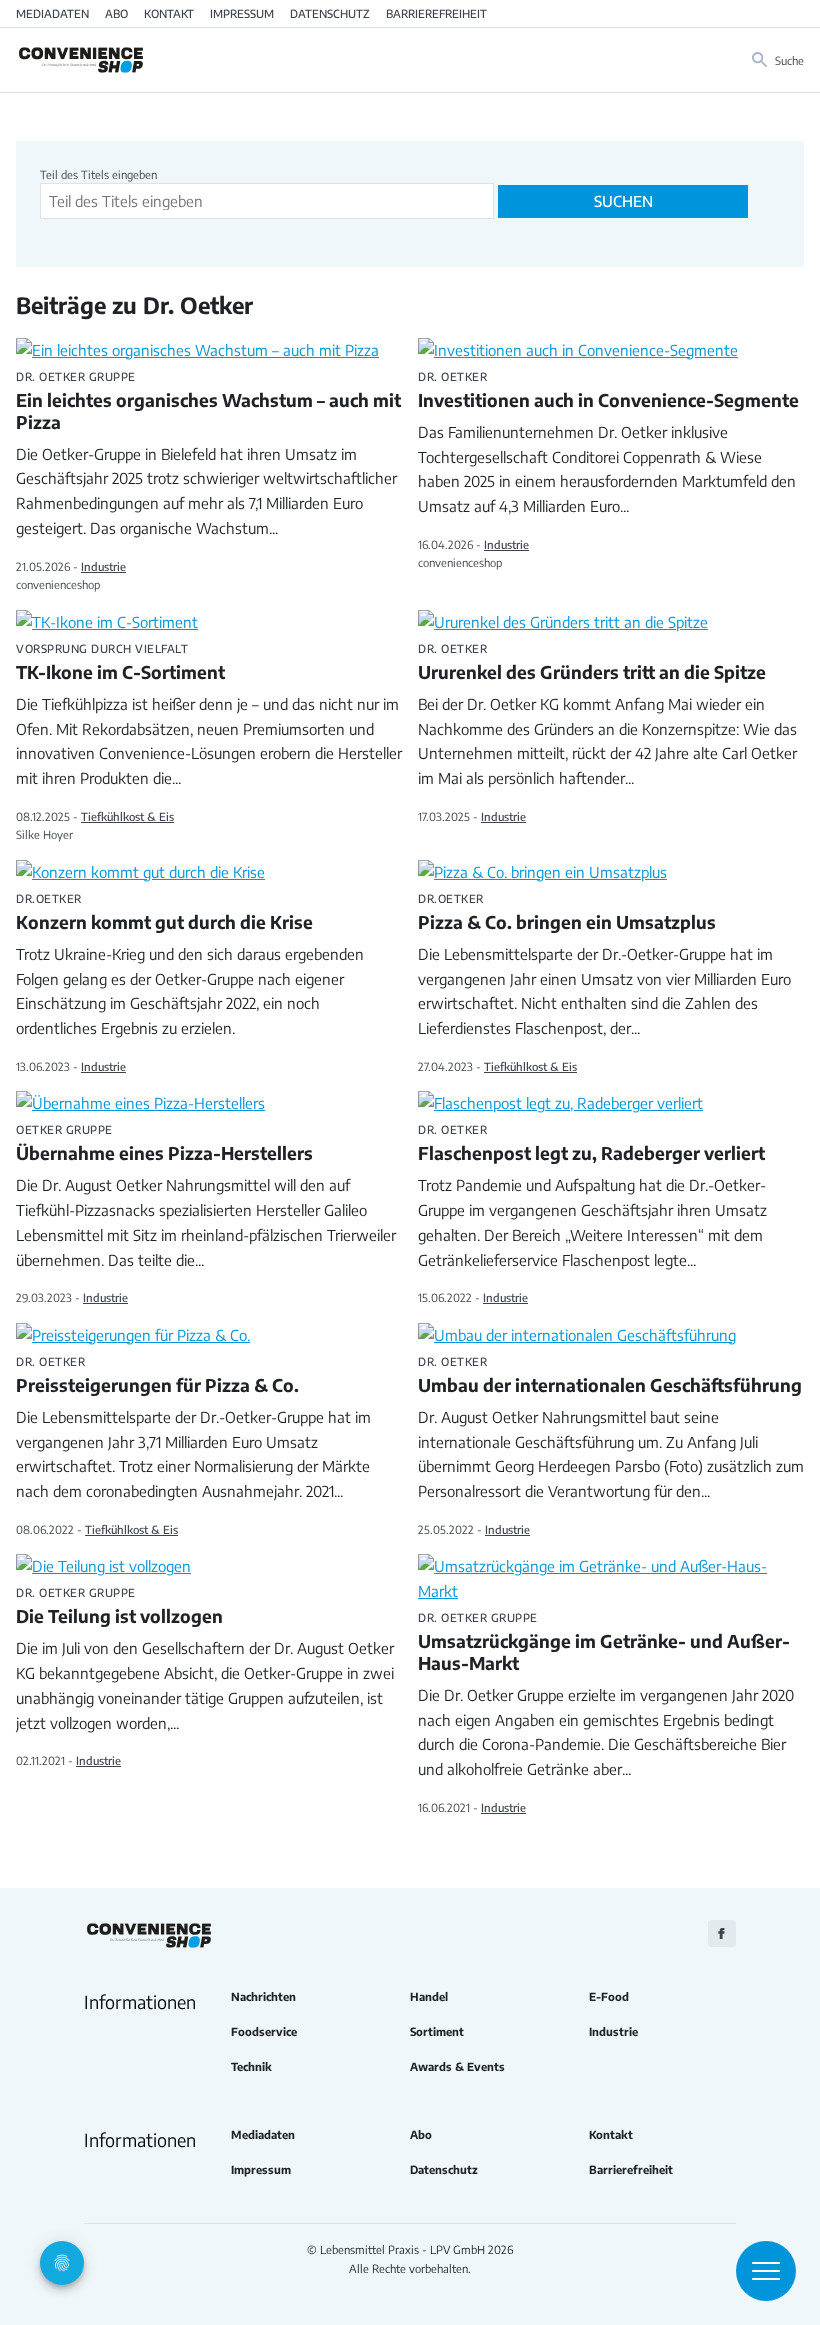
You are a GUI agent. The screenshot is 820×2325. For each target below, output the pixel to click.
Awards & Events (457, 2066)
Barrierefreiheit (436, 13)
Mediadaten (52, 13)
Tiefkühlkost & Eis (127, 816)
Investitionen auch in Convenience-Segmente (608, 391)
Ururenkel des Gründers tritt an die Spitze (592, 663)
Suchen (623, 201)
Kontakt (169, 13)
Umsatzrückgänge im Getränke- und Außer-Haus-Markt (604, 1643)
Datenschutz (330, 13)
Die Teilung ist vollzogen (119, 1607)
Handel (429, 1996)
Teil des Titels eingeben (100, 174)
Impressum (242, 13)
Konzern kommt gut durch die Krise (164, 913)
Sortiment (437, 2031)
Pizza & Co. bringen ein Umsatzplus (567, 913)
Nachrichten (263, 1996)
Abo (116, 13)
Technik (251, 2066)
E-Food (609, 1996)
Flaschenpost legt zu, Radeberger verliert (591, 1144)
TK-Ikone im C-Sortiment (120, 663)
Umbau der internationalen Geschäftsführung (610, 1376)
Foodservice (264, 2031)
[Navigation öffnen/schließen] (766, 2271)
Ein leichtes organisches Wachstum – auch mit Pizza (208, 402)
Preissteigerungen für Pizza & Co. (157, 1376)
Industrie (103, 566)
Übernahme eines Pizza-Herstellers (164, 1144)
